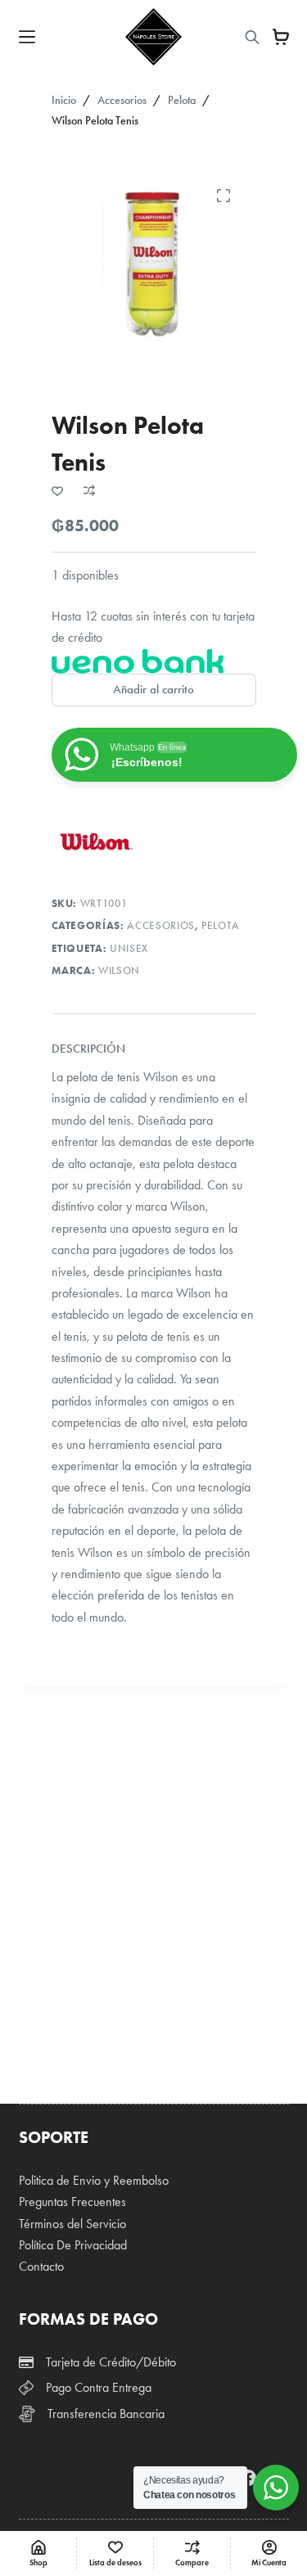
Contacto (41, 2266)
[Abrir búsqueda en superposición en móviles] (252, 37)
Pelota (221, 926)
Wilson (119, 971)
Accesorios (161, 926)
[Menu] (27, 37)
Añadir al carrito (153, 689)
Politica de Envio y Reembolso (94, 2180)
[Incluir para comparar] (89, 490)
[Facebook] (248, 2478)
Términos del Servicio (72, 2224)
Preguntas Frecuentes (72, 2202)
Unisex (129, 949)
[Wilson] (97, 841)
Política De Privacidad (73, 2245)
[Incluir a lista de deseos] (57, 490)
